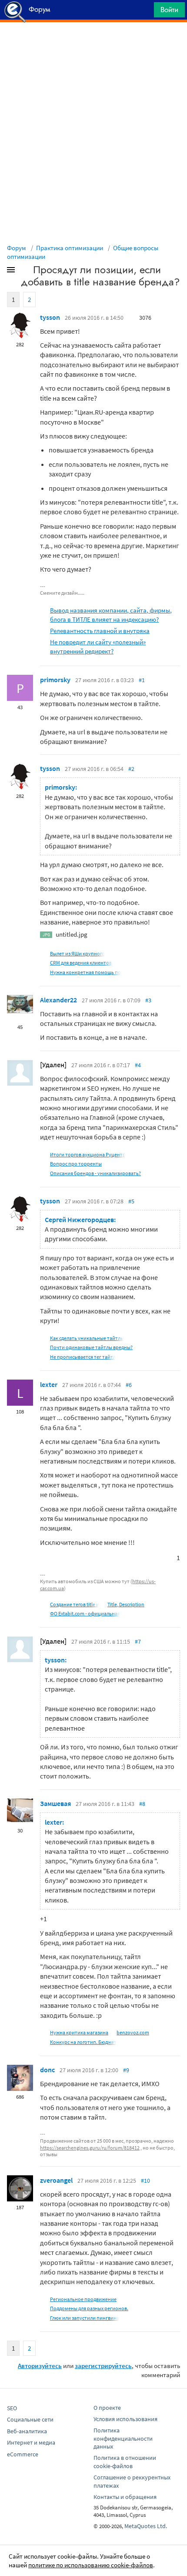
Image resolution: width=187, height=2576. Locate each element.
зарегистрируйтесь (103, 2366)
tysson (50, 317)
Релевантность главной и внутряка (100, 631)
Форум (17, 248)
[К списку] (25, 271)
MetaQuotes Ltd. (146, 2526)
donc (47, 2070)
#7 (138, 1641)
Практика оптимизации (70, 248)
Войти (169, 10)
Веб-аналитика (27, 2431)
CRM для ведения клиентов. (82, 963)
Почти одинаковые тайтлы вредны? (91, 1347)
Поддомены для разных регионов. (89, 2308)
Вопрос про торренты (76, 1164)
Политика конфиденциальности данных (123, 2439)
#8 (142, 1804)
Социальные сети (30, 2419)
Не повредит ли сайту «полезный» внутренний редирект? (98, 647)
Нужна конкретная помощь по (85, 972)
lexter (49, 1384)
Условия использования (125, 2419)
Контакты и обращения (125, 2497)
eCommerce (23, 2454)
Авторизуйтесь (40, 2366)
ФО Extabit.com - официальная (85, 1613)
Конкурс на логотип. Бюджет (83, 2042)
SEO (12, 2408)
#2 (131, 769)
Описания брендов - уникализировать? (95, 1173)
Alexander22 (58, 1000)
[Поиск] (144, 12)
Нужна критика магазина (79, 2032)
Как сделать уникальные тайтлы (87, 1338)
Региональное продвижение (83, 2299)
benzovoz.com (133, 2032)
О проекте (107, 2408)
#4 (138, 1065)
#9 (126, 2070)
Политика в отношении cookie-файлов (125, 2462)
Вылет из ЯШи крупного (77, 953)
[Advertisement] (93, 44)
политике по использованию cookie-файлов (91, 2565)
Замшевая (55, 1803)
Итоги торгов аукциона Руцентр (88, 1154)
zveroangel (56, 2180)
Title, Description (126, 1604)
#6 (129, 1385)
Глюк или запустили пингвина (85, 2318)
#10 (145, 2181)
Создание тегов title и (75, 1604)
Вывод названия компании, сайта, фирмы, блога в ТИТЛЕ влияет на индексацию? (111, 615)
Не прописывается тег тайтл (83, 1357)
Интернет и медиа (31, 2442)
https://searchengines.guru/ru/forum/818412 (90, 2148)
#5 (131, 1201)
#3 (148, 1000)
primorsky (55, 680)
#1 (142, 680)
